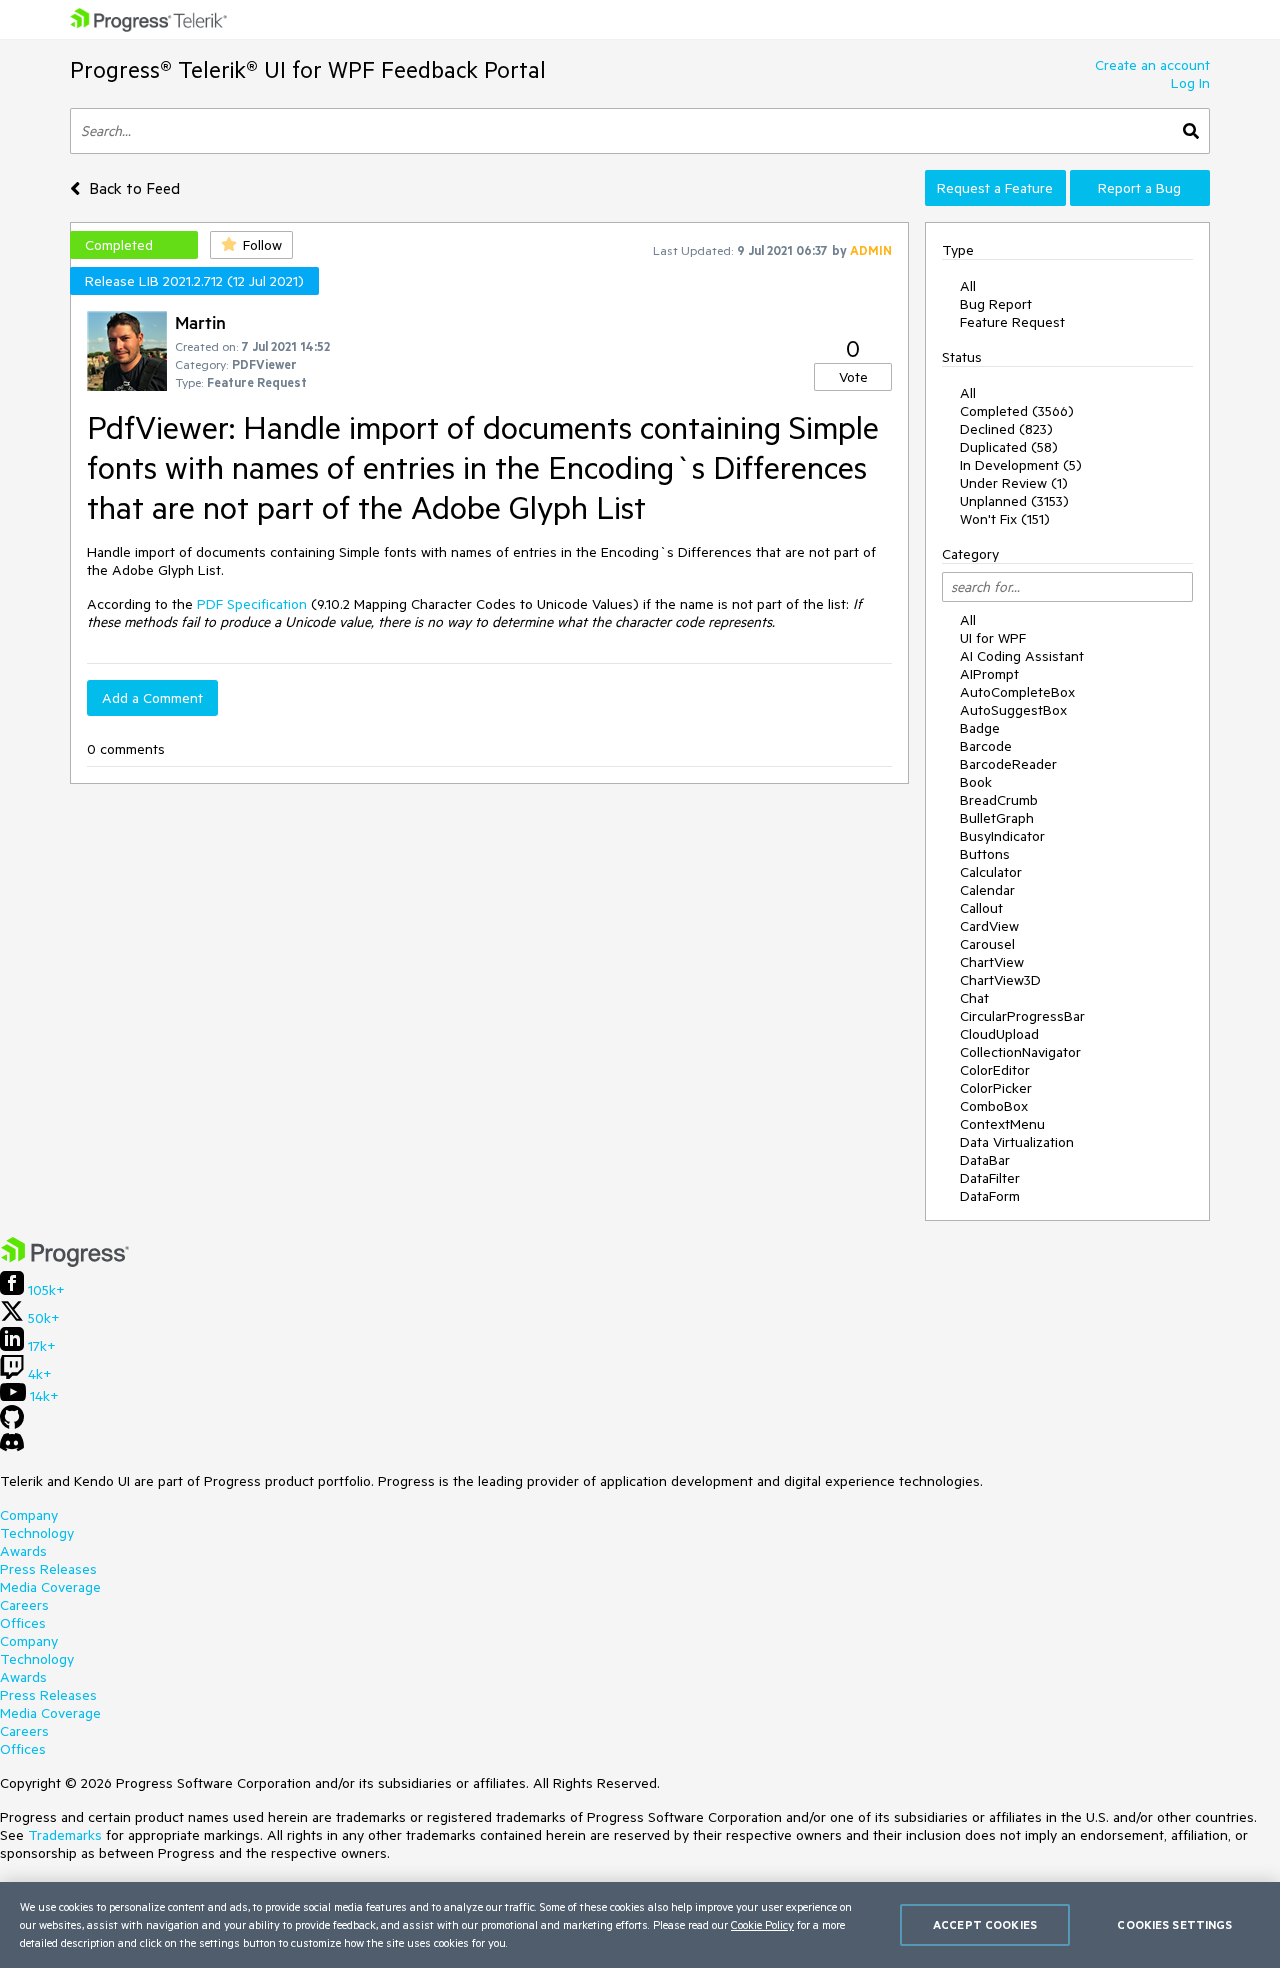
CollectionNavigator (1020, 1052)
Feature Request (1012, 322)
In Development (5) (1021, 465)
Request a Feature (995, 188)
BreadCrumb (999, 800)
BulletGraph (997, 818)
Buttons (985, 854)
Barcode (986, 746)
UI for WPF (993, 638)
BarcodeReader (1008, 764)
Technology (37, 1533)
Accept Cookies (985, 1924)
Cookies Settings (1174, 1924)
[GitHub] (12, 1424)
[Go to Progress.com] (65, 1262)
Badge (980, 728)
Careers (24, 1605)
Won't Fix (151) (1005, 519)
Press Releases (48, 1569)
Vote (853, 377)
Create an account (1152, 65)
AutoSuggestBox (1013, 710)
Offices (23, 1623)
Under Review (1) (1014, 483)
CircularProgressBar (1022, 1016)
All (968, 286)
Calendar (987, 890)
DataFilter (990, 1178)
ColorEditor (995, 1070)
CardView (989, 926)
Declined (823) (1006, 429)
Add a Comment (152, 698)
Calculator (991, 872)
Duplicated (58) (1009, 447)
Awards (23, 1551)
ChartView (992, 962)
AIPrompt (989, 674)
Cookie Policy (762, 1924)
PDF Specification (252, 604)
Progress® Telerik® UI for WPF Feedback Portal (308, 69)
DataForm (990, 1196)
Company (29, 1515)
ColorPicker (996, 1088)
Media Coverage (50, 1587)
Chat (974, 998)
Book (976, 782)
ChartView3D (1000, 980)
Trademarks (65, 1835)
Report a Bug (1139, 188)
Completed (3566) (1017, 411)
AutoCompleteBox (1017, 692)
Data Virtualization (1017, 1142)
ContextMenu (1002, 1124)
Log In (1190, 83)
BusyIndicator (1002, 836)
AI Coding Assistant (1022, 656)
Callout (981, 908)
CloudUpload (999, 1034)
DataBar (985, 1160)
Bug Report (996, 304)
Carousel (987, 944)
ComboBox (994, 1106)
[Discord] (12, 1447)
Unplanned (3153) (1014, 501)
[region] (640, 1925)
